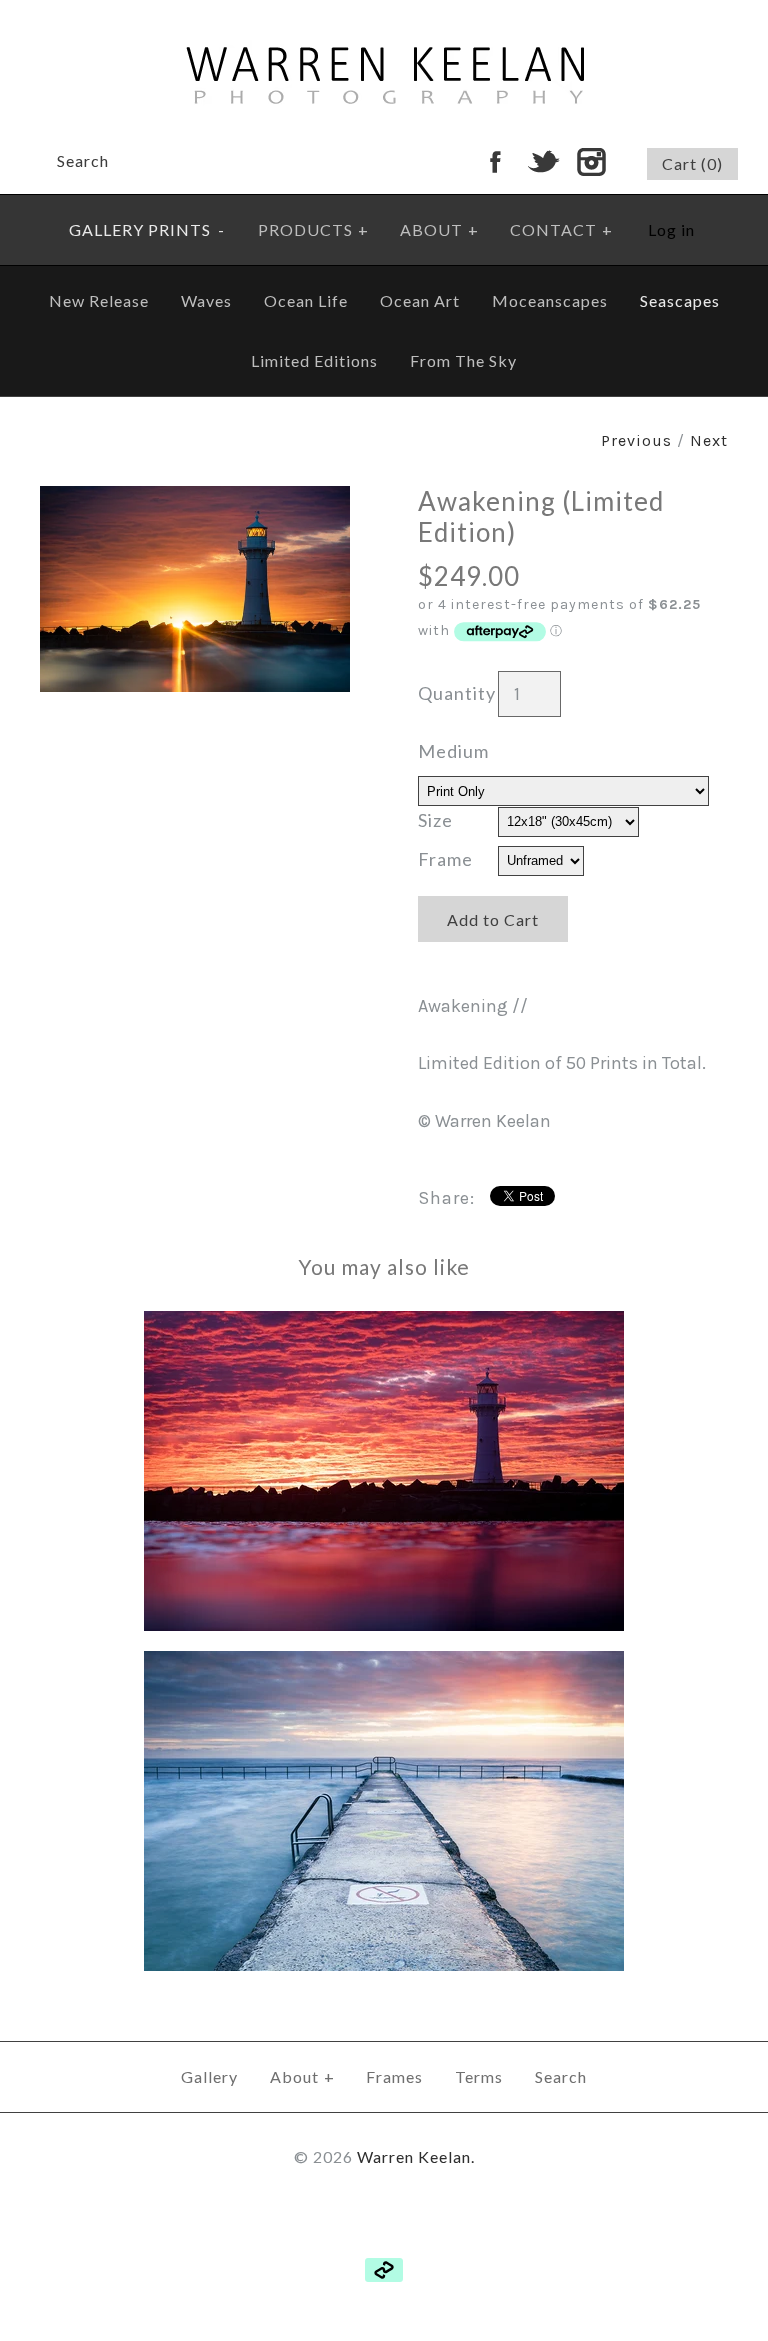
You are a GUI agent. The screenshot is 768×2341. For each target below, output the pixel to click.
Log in (671, 229)
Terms (479, 2076)
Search (561, 2076)
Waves (206, 300)
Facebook (495, 162)
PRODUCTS (313, 229)
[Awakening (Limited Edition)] (195, 500)
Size (435, 820)
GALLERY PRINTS (147, 229)
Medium (453, 751)
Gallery (209, 2076)
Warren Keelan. (416, 2156)
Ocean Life (306, 300)
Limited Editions (314, 360)
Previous (636, 440)
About (302, 2076)
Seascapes (680, 300)
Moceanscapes (550, 300)
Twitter (543, 162)
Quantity (457, 693)
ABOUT (439, 229)
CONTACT (561, 229)
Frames (394, 2076)
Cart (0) (692, 163)
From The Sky (463, 360)
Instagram (591, 162)
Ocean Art (420, 300)
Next (709, 440)
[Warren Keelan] (384, 14)
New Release (99, 300)
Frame (445, 859)
